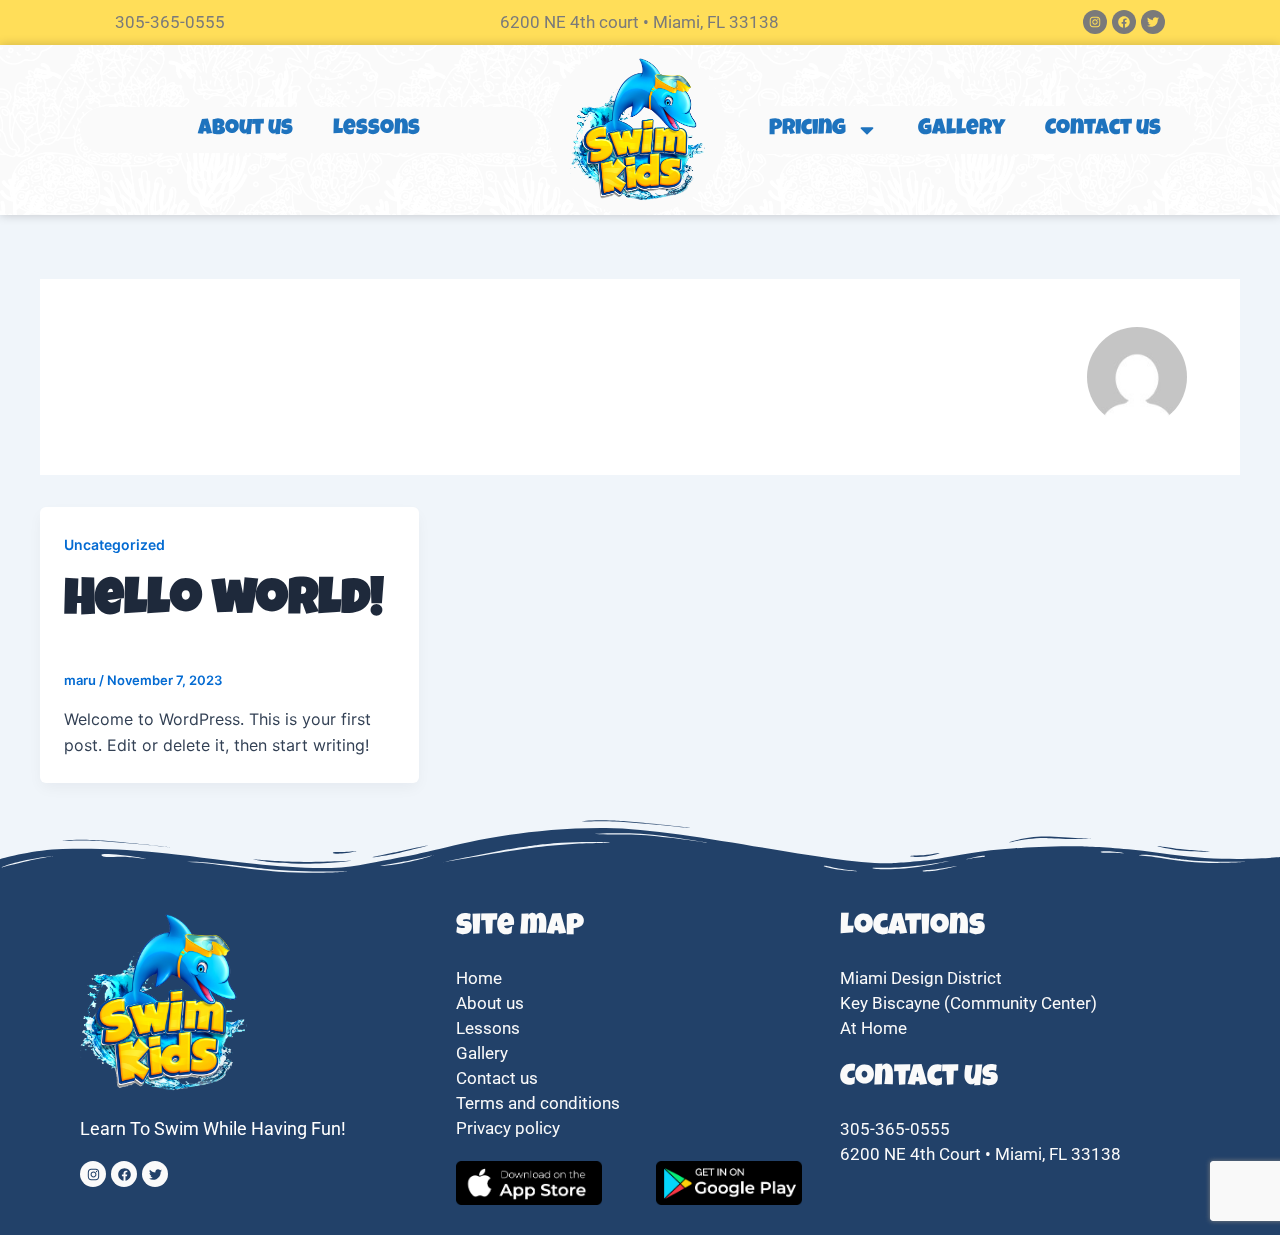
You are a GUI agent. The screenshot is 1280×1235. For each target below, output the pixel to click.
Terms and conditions (538, 1103)
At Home (873, 1028)
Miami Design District (921, 978)
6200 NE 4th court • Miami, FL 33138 (639, 22)
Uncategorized (114, 544)
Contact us (1103, 130)
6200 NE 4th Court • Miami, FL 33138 (980, 1154)
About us (245, 130)
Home (479, 978)
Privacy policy (510, 1128)
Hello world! (224, 603)
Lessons (376, 130)
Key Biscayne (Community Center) (968, 1003)
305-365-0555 (170, 22)
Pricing (807, 130)
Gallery (961, 130)
